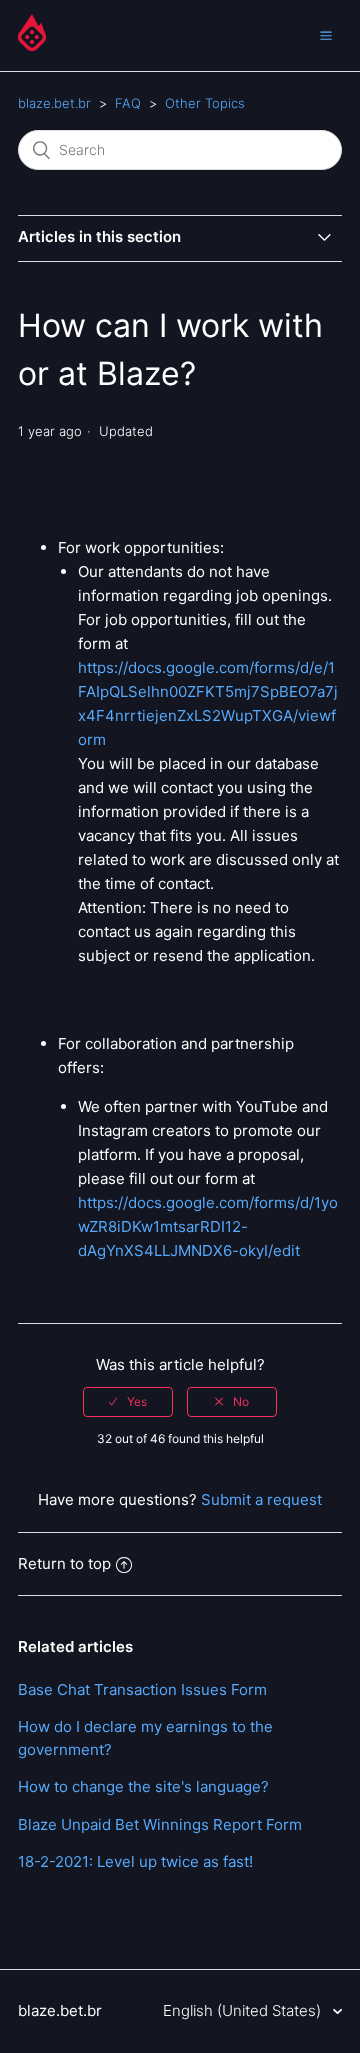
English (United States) (244, 2010)
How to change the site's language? (143, 1786)
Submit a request (261, 1499)
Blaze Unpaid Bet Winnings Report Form (160, 1824)
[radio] (128, 1402)
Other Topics (205, 103)
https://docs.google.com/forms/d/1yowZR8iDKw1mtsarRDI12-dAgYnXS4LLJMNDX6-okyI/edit (208, 1226)
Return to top (64, 1563)
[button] (326, 35)
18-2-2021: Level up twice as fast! (135, 1861)
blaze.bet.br (54, 103)
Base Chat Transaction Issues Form (142, 1689)
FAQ (128, 103)
